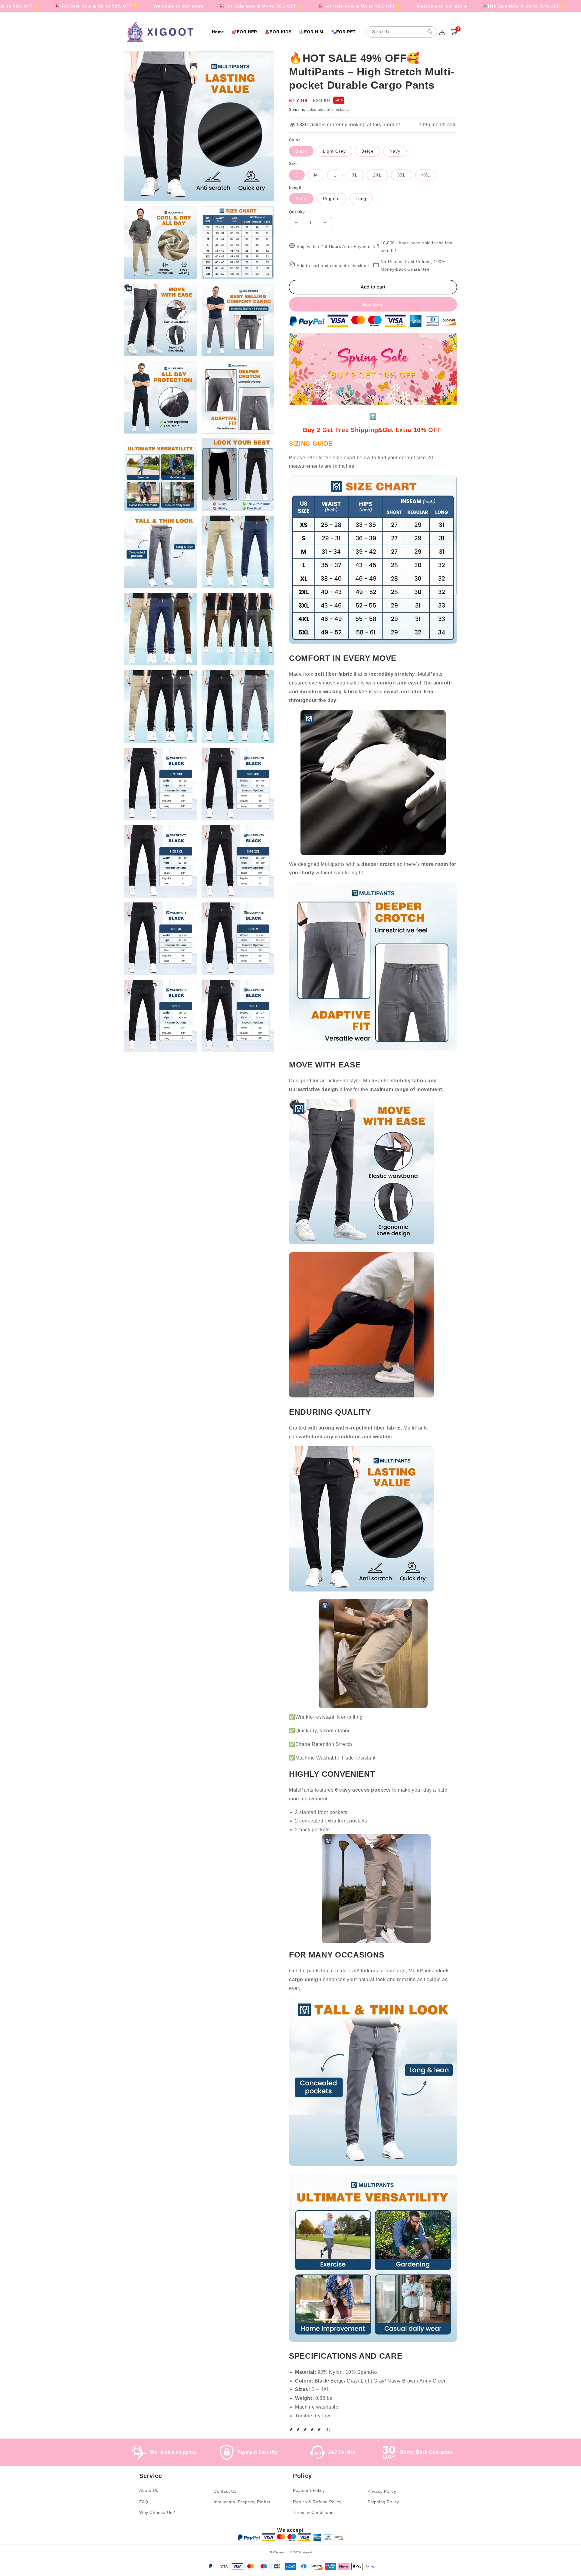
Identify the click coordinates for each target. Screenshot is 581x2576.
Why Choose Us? (157, 2512)
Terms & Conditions (313, 2512)
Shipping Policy (383, 2502)
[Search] (430, 32)
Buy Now (373, 304)
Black (301, 151)
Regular (332, 199)
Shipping (297, 110)
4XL (426, 175)
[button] (454, 32)
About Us (149, 2490)
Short (301, 199)
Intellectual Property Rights (242, 2502)
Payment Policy (309, 2490)
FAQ (144, 2502)
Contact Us (225, 2491)
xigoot (307, 2552)
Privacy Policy (382, 2491)
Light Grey (334, 151)
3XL (402, 175)
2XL (377, 175)
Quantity (297, 212)
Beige (368, 151)
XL (355, 175)
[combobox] (401, 32)
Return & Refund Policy (317, 2502)
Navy (395, 151)
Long (361, 199)
